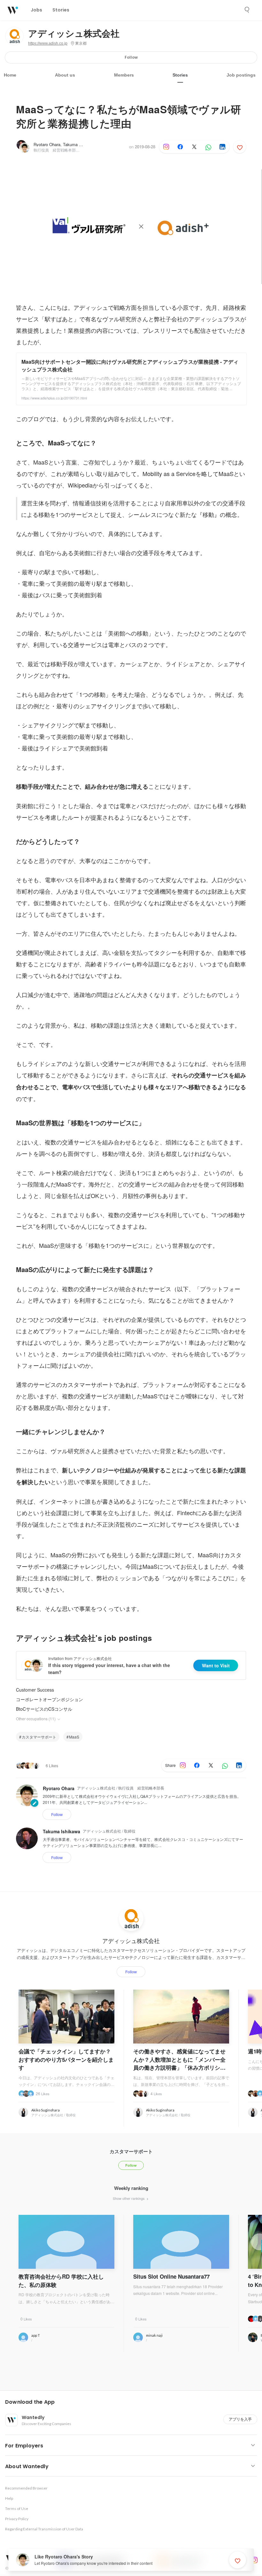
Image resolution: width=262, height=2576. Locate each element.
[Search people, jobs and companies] (247, 10)
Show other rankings (129, 2198)
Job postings (241, 75)
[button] (134, 2402)
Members (124, 75)
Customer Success (35, 1690)
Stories (180, 75)
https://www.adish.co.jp (48, 43)
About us (65, 75)
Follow (131, 57)
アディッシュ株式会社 (74, 34)
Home (10, 75)
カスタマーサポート (39, 1737)
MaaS (74, 1737)
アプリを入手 (240, 2419)
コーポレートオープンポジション (50, 1699)
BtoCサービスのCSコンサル (44, 1709)
